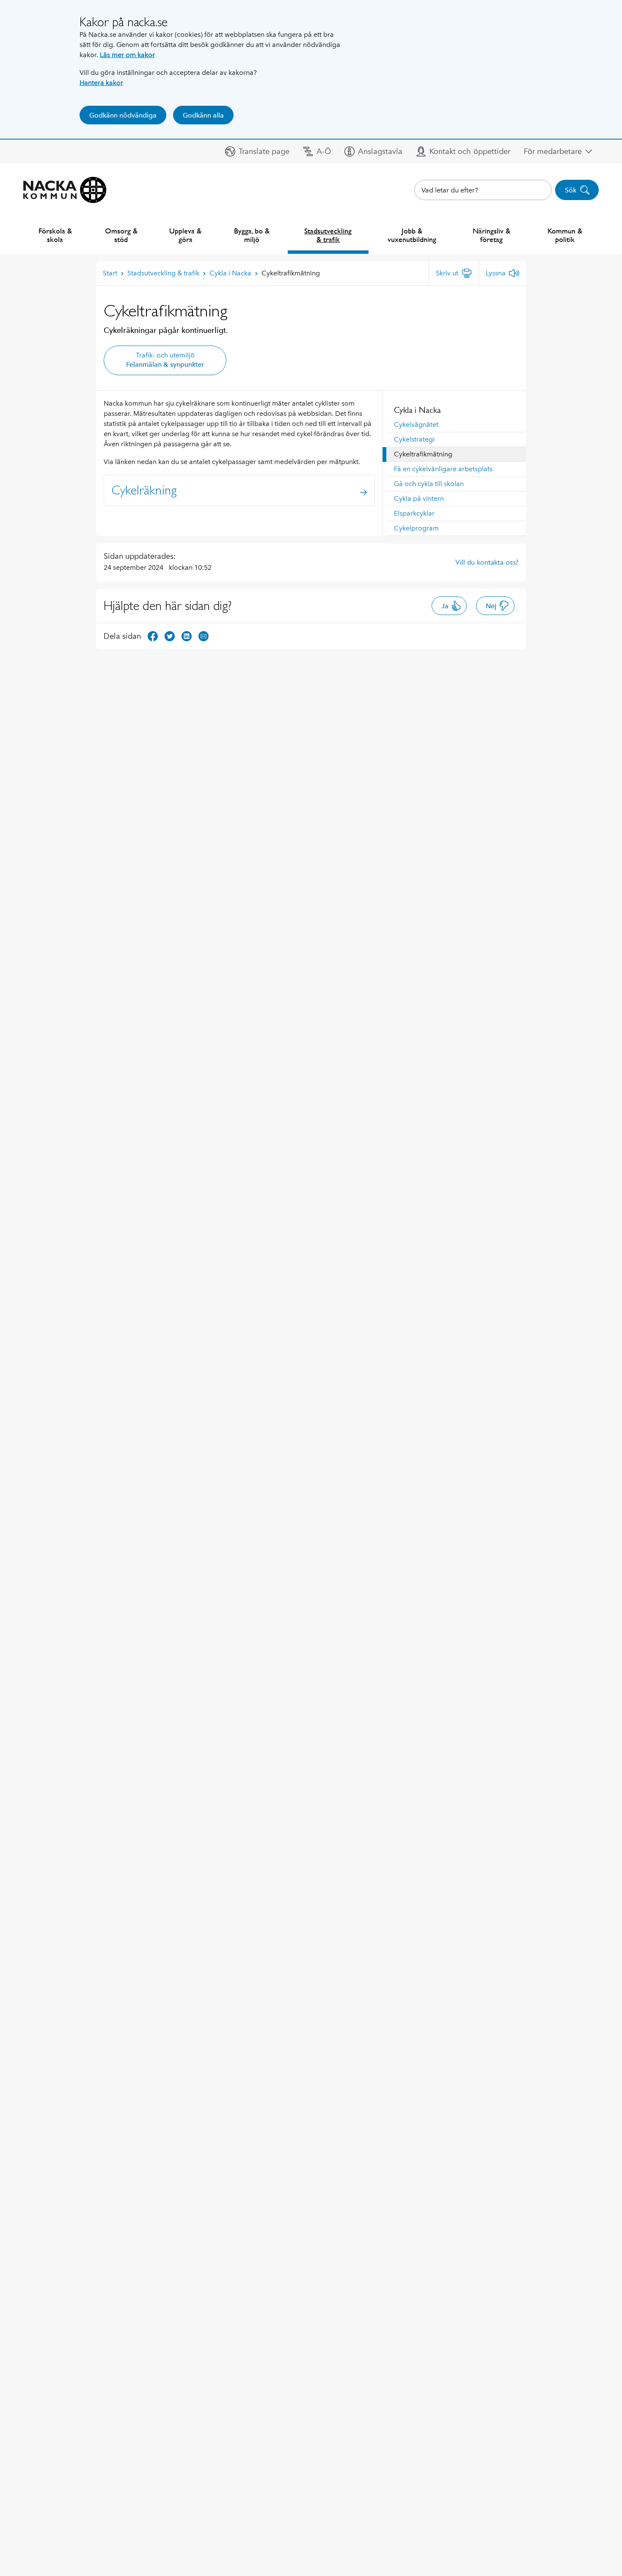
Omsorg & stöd (121, 235)
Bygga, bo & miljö (252, 235)
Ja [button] (445, 606)
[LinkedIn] (187, 636)
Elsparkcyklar (414, 513)
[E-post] (204, 636)
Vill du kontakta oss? (487, 562)
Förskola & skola (55, 235)
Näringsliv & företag (491, 235)
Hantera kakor (101, 83)
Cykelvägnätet (416, 424)
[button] (257, 151)
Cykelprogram (416, 528)
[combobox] (483, 190)
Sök (571, 190)
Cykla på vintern (419, 498)
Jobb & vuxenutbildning (412, 235)
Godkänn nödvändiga (123, 115)
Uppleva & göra (185, 235)
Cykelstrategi (414, 439)
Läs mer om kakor (127, 55)
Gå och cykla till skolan (429, 484)
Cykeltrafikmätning (423, 454)
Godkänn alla (203, 115)
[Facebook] (153, 636)
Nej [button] (491, 606)
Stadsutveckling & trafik (328, 235)
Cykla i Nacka (417, 410)
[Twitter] (170, 636)
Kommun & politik (565, 235)
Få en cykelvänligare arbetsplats (443, 469)
